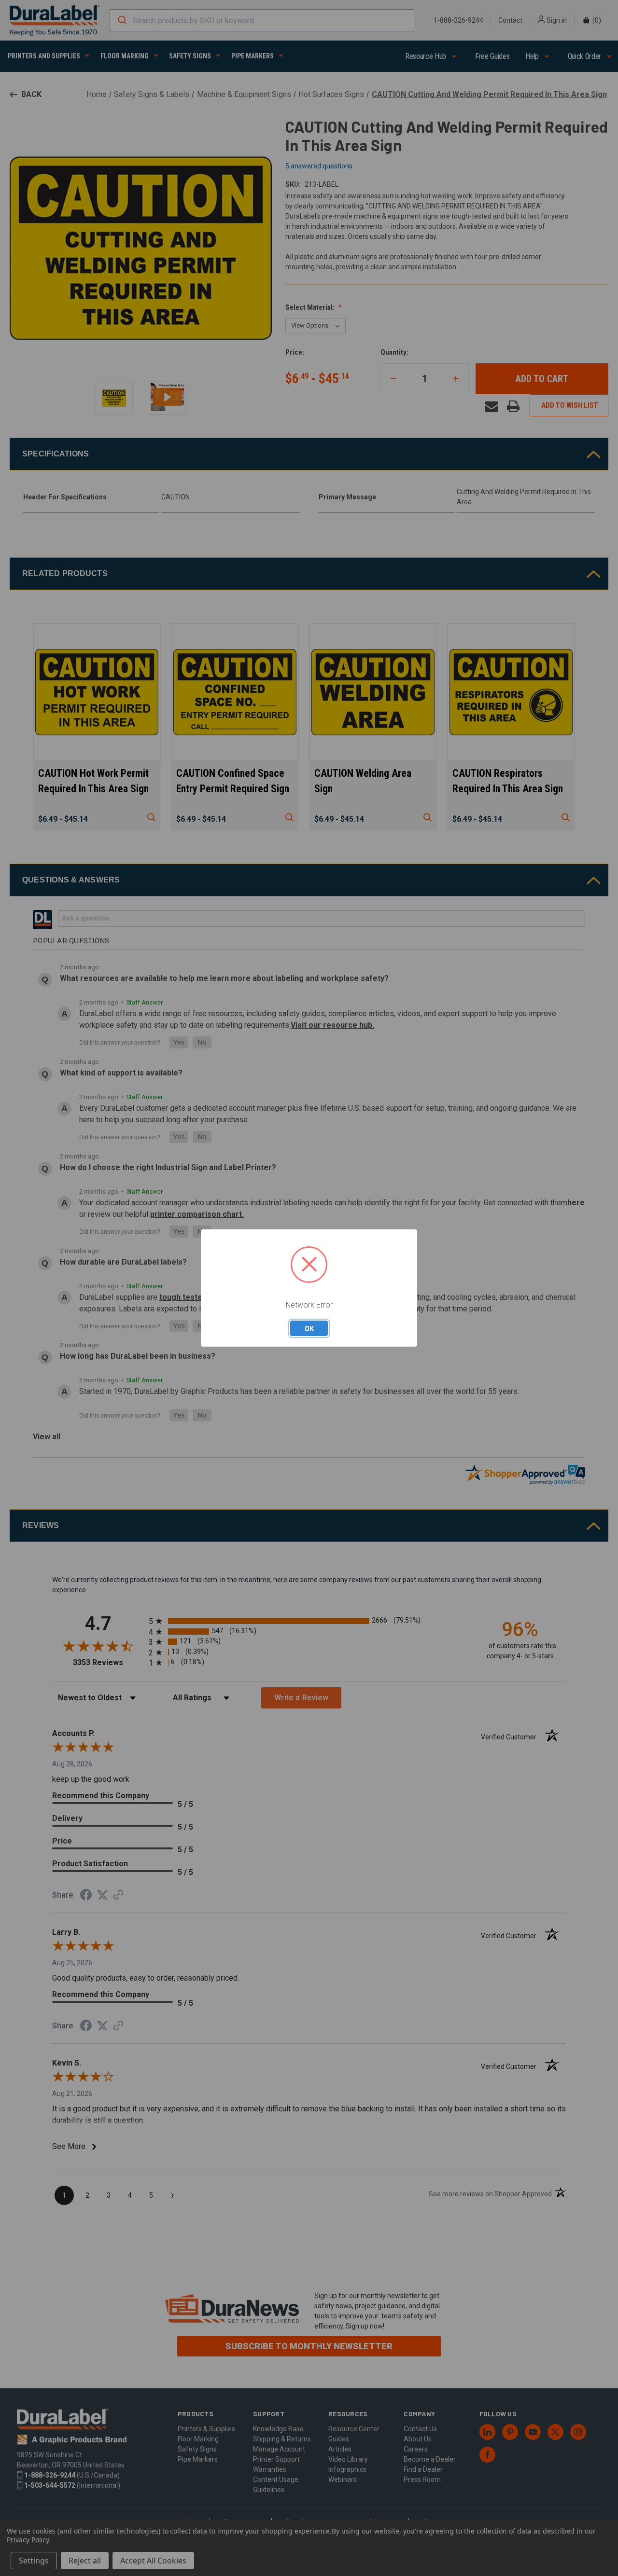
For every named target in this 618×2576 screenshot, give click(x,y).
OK (309, 1328)
